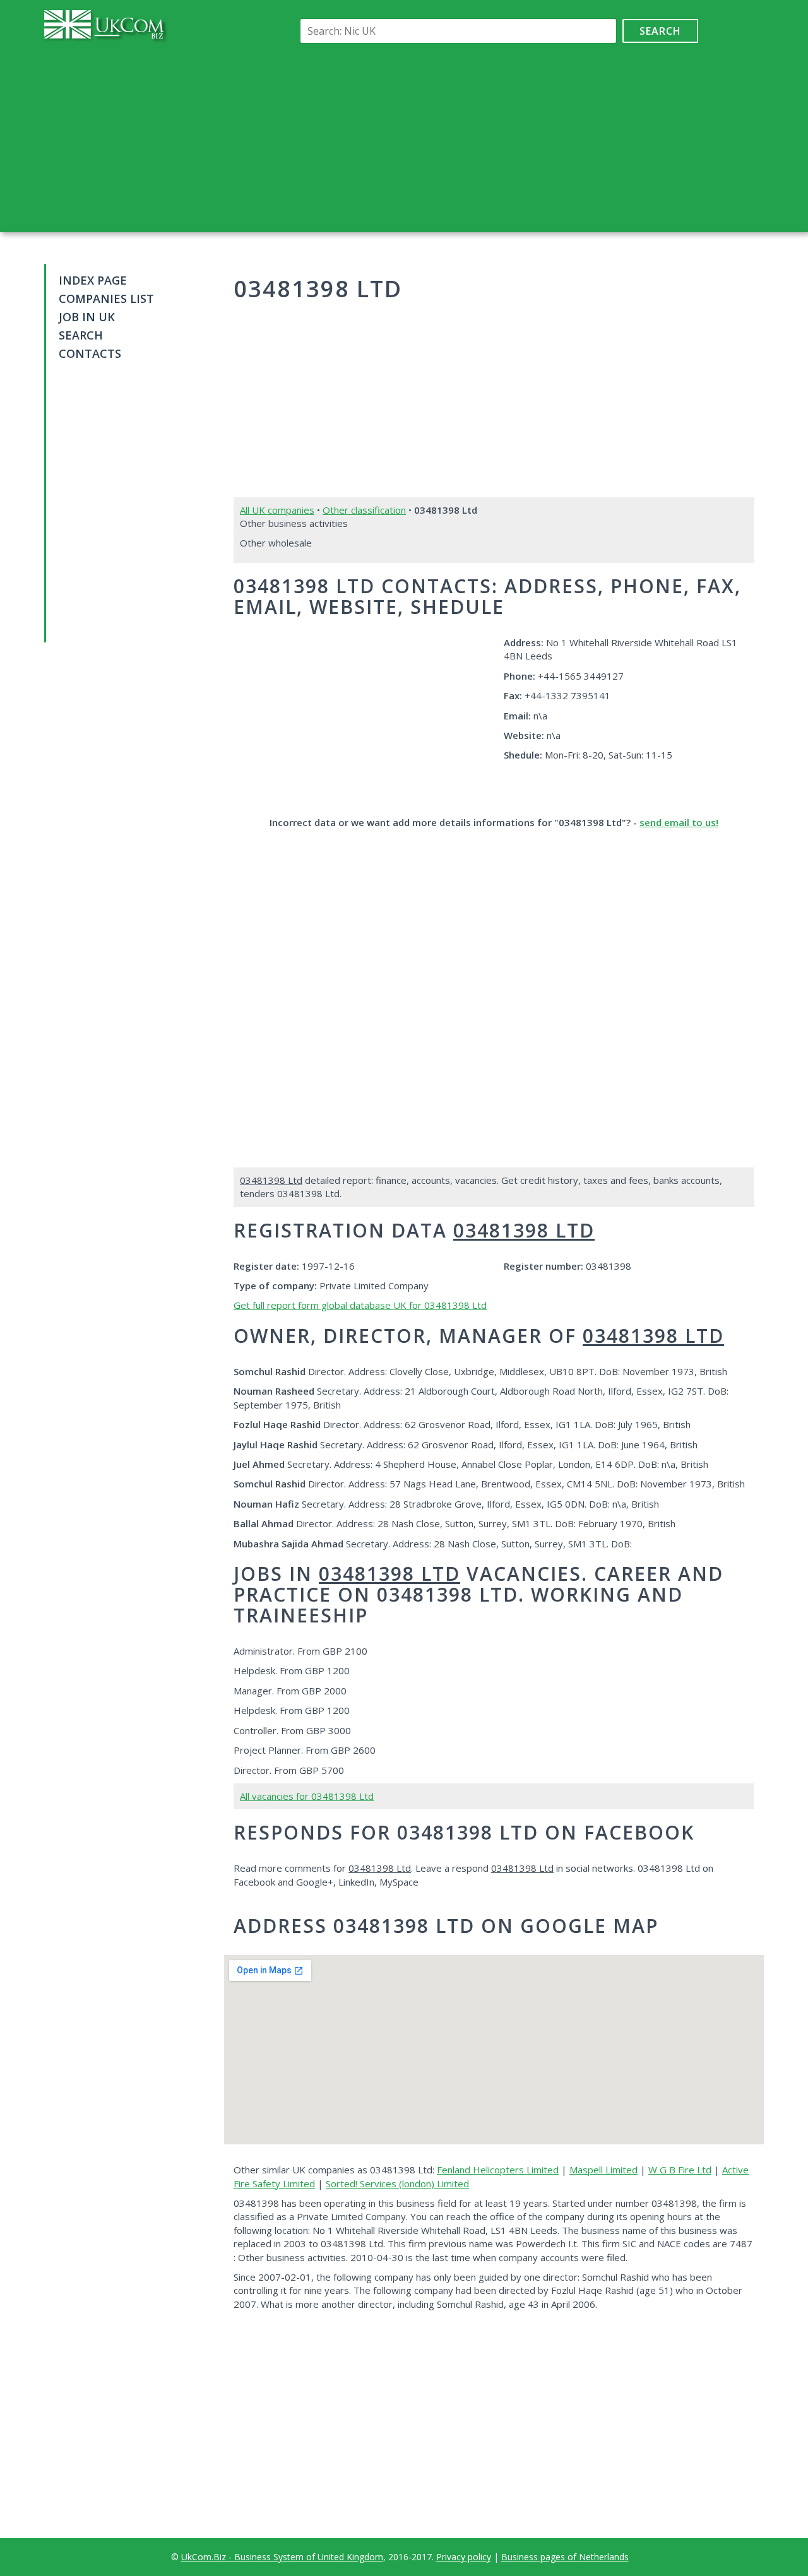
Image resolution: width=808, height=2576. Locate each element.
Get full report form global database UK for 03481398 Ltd (360, 1305)
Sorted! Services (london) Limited (397, 2183)
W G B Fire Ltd (680, 2170)
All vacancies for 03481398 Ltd (307, 1796)
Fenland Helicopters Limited (498, 2170)
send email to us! (679, 822)
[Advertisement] (497, 138)
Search (660, 31)
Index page (93, 280)
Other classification (364, 510)
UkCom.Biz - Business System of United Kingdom (282, 2557)
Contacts (90, 353)
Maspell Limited (603, 2170)
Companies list (106, 298)
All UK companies (277, 510)
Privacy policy (464, 2557)
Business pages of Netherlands (565, 2557)
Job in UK (87, 317)
